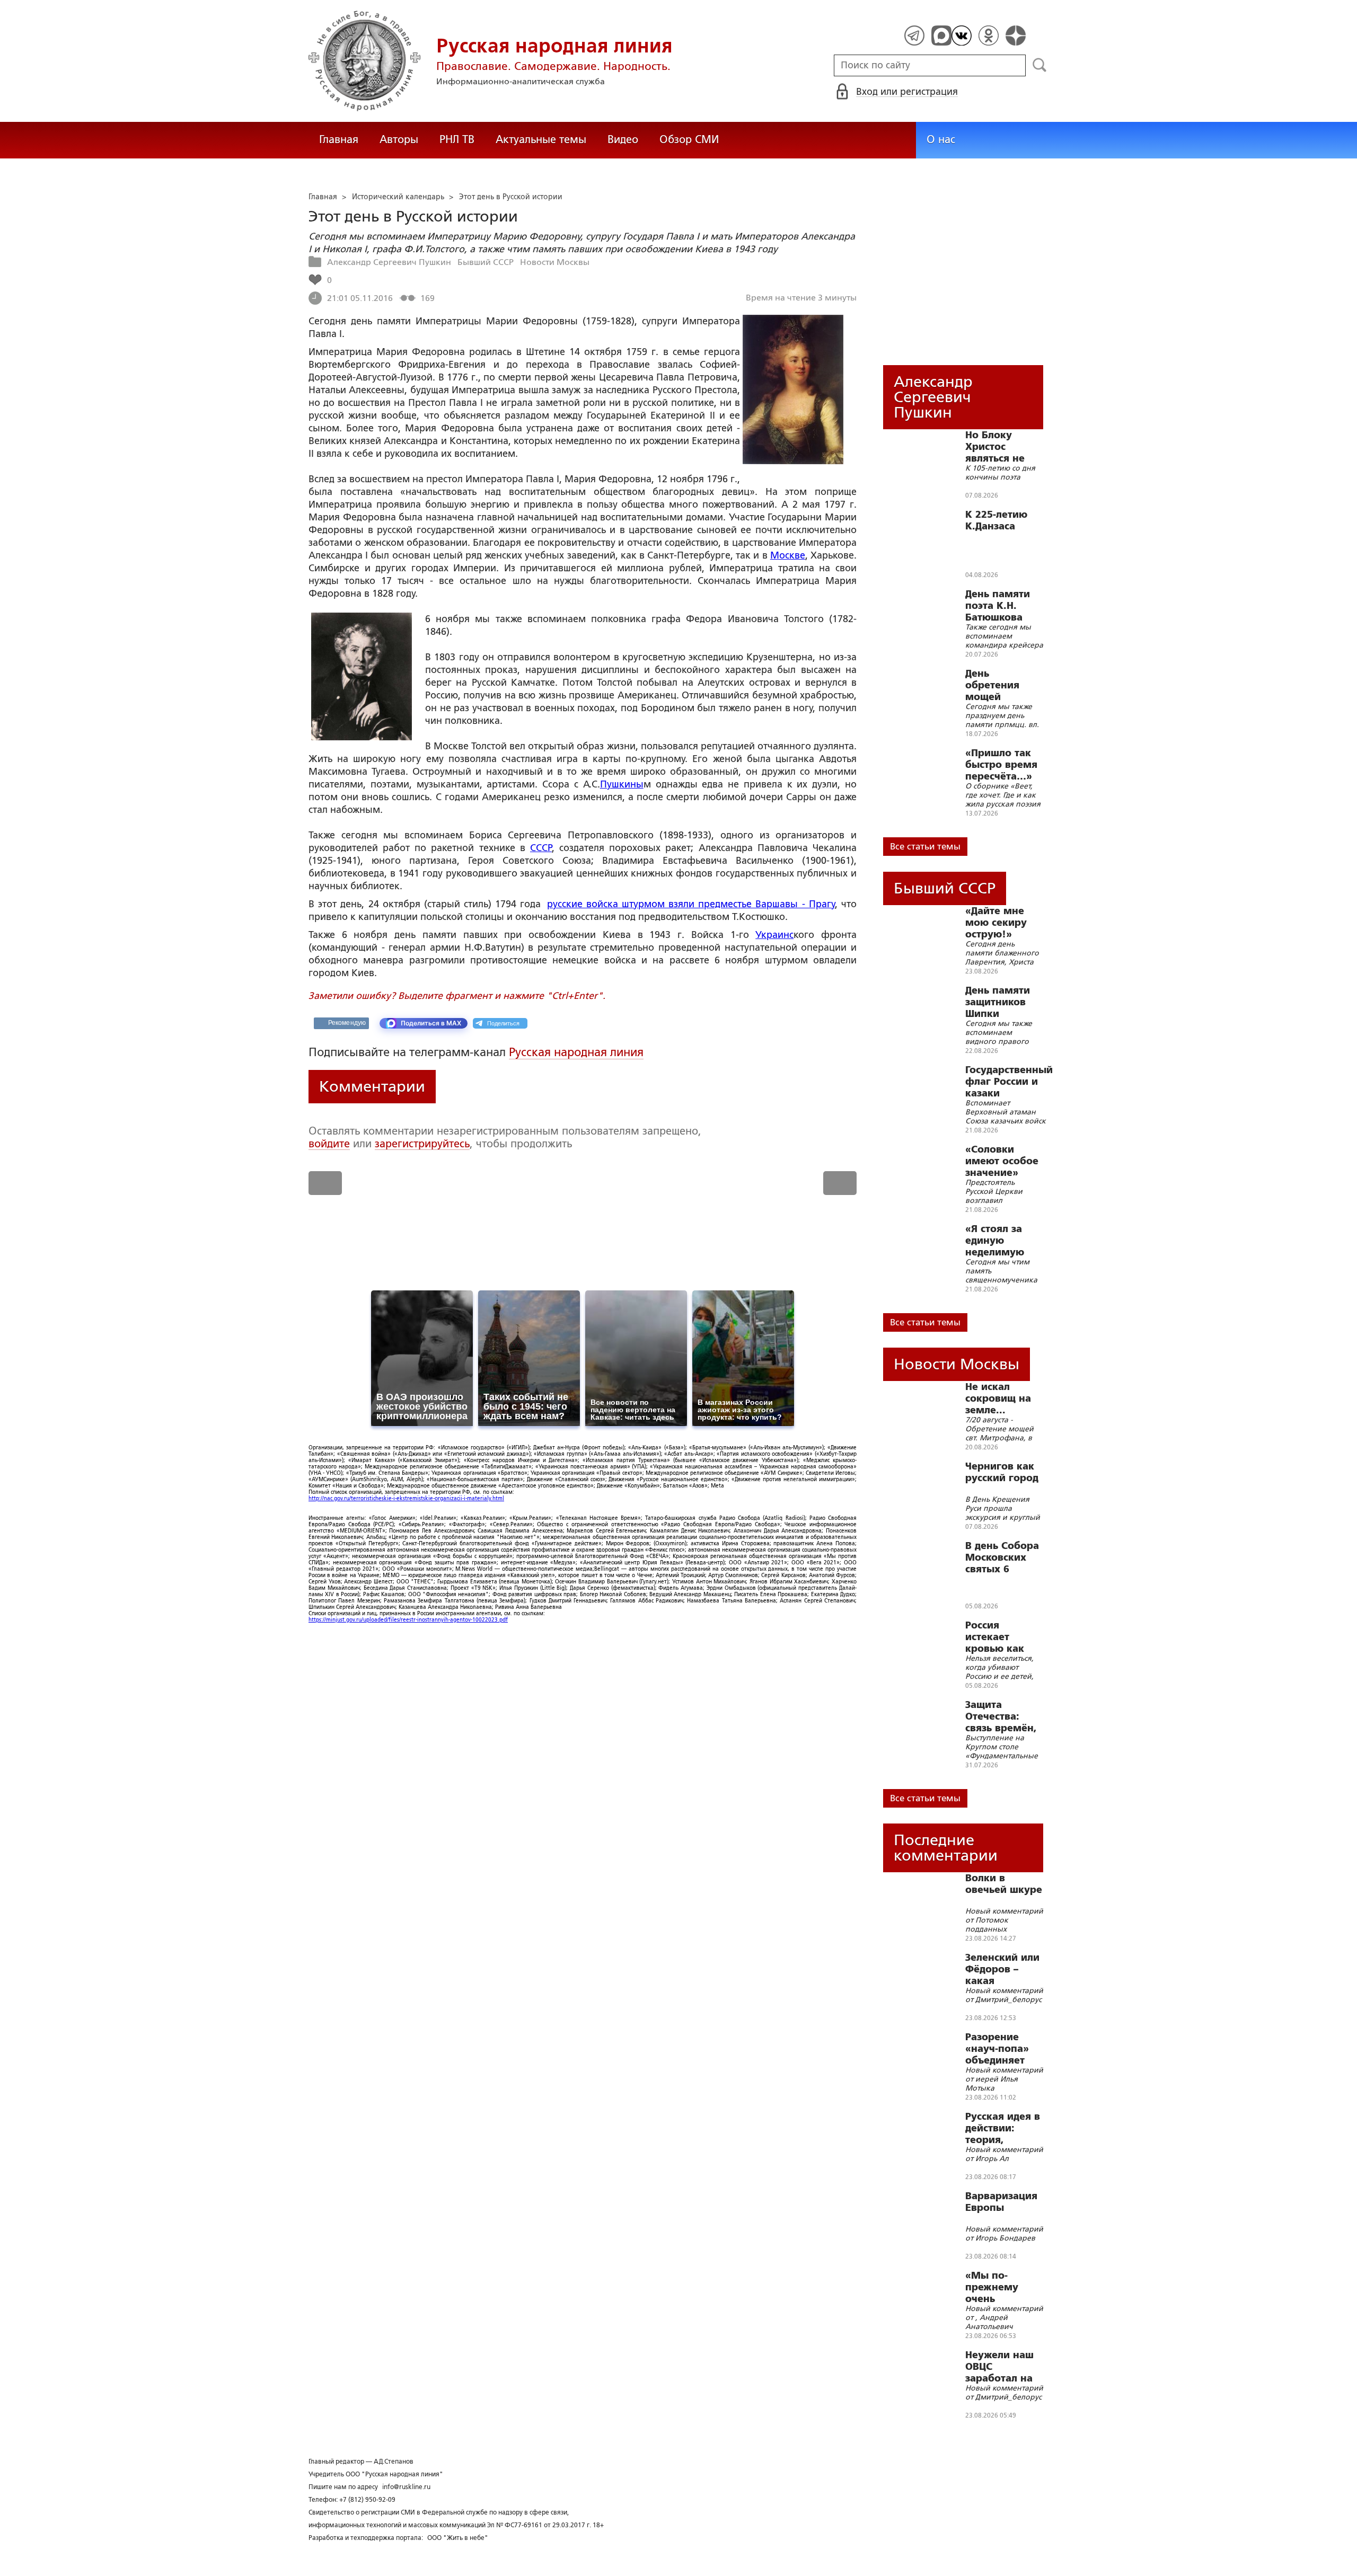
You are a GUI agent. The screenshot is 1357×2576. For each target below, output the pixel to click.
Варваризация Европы (1001, 2202)
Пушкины (622, 784)
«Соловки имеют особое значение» (1002, 1161)
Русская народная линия (576, 1052)
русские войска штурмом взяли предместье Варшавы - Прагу (691, 904)
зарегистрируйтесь (422, 1144)
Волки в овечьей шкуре (1004, 1884)
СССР (541, 848)
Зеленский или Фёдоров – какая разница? (1002, 1969)
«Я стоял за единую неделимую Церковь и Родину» (995, 1241)
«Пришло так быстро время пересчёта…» (1001, 765)
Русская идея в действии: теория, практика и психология (1003, 2128)
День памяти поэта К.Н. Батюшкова (998, 606)
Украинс (774, 935)
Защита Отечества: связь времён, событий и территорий (1001, 1716)
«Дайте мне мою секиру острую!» (996, 923)
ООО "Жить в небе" (458, 2538)
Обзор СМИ (689, 139)
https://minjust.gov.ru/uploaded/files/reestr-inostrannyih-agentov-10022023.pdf (408, 1620)
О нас (941, 139)
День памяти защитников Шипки (998, 1002)
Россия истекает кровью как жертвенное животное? (996, 1637)
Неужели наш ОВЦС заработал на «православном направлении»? (1005, 2367)
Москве (788, 555)
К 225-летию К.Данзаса (996, 520)
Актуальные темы (541, 139)
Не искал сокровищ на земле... (998, 1398)
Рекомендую (347, 1023)
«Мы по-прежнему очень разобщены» (997, 2287)
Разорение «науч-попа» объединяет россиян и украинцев (997, 2049)
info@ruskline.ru (406, 2487)
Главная (339, 139)
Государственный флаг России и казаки (1009, 1082)
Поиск (1040, 65)
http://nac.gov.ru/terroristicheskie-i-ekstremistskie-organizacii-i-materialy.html (406, 1498)
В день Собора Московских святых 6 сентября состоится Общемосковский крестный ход (1010, 1557)
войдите (329, 1144)
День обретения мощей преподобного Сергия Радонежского (1002, 685)
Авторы (399, 139)
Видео (623, 139)
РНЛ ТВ (457, 139)
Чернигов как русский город (1002, 1472)
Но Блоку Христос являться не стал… (995, 447)
